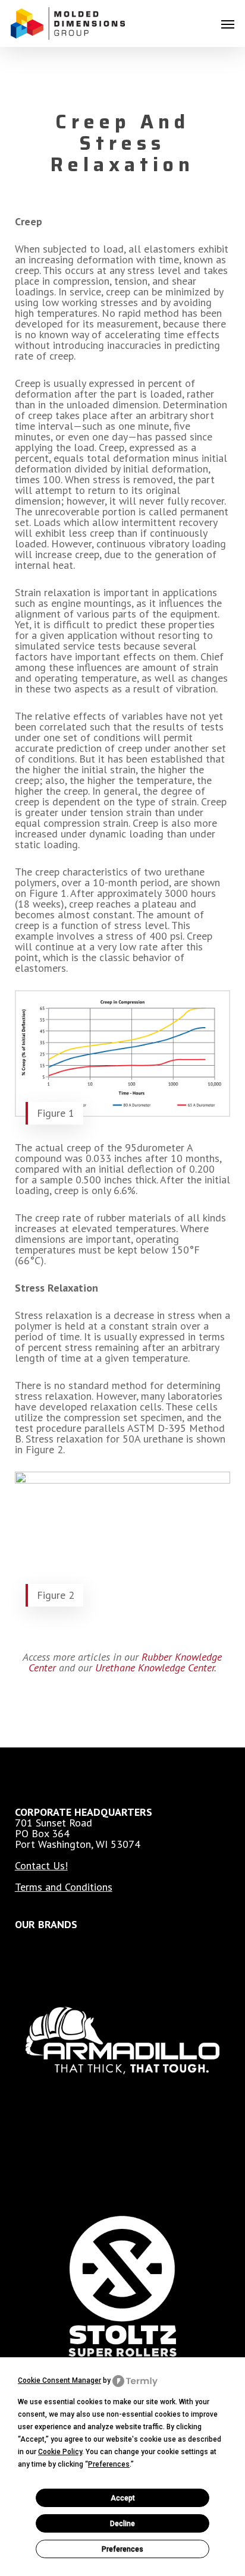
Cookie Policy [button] (60, 2452)
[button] (228, 24)
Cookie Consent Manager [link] (59, 2380)
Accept (123, 2498)
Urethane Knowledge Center (155, 1668)
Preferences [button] (109, 2464)
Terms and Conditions (64, 1887)
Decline (122, 2524)
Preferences (122, 2549)
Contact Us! (41, 1865)
